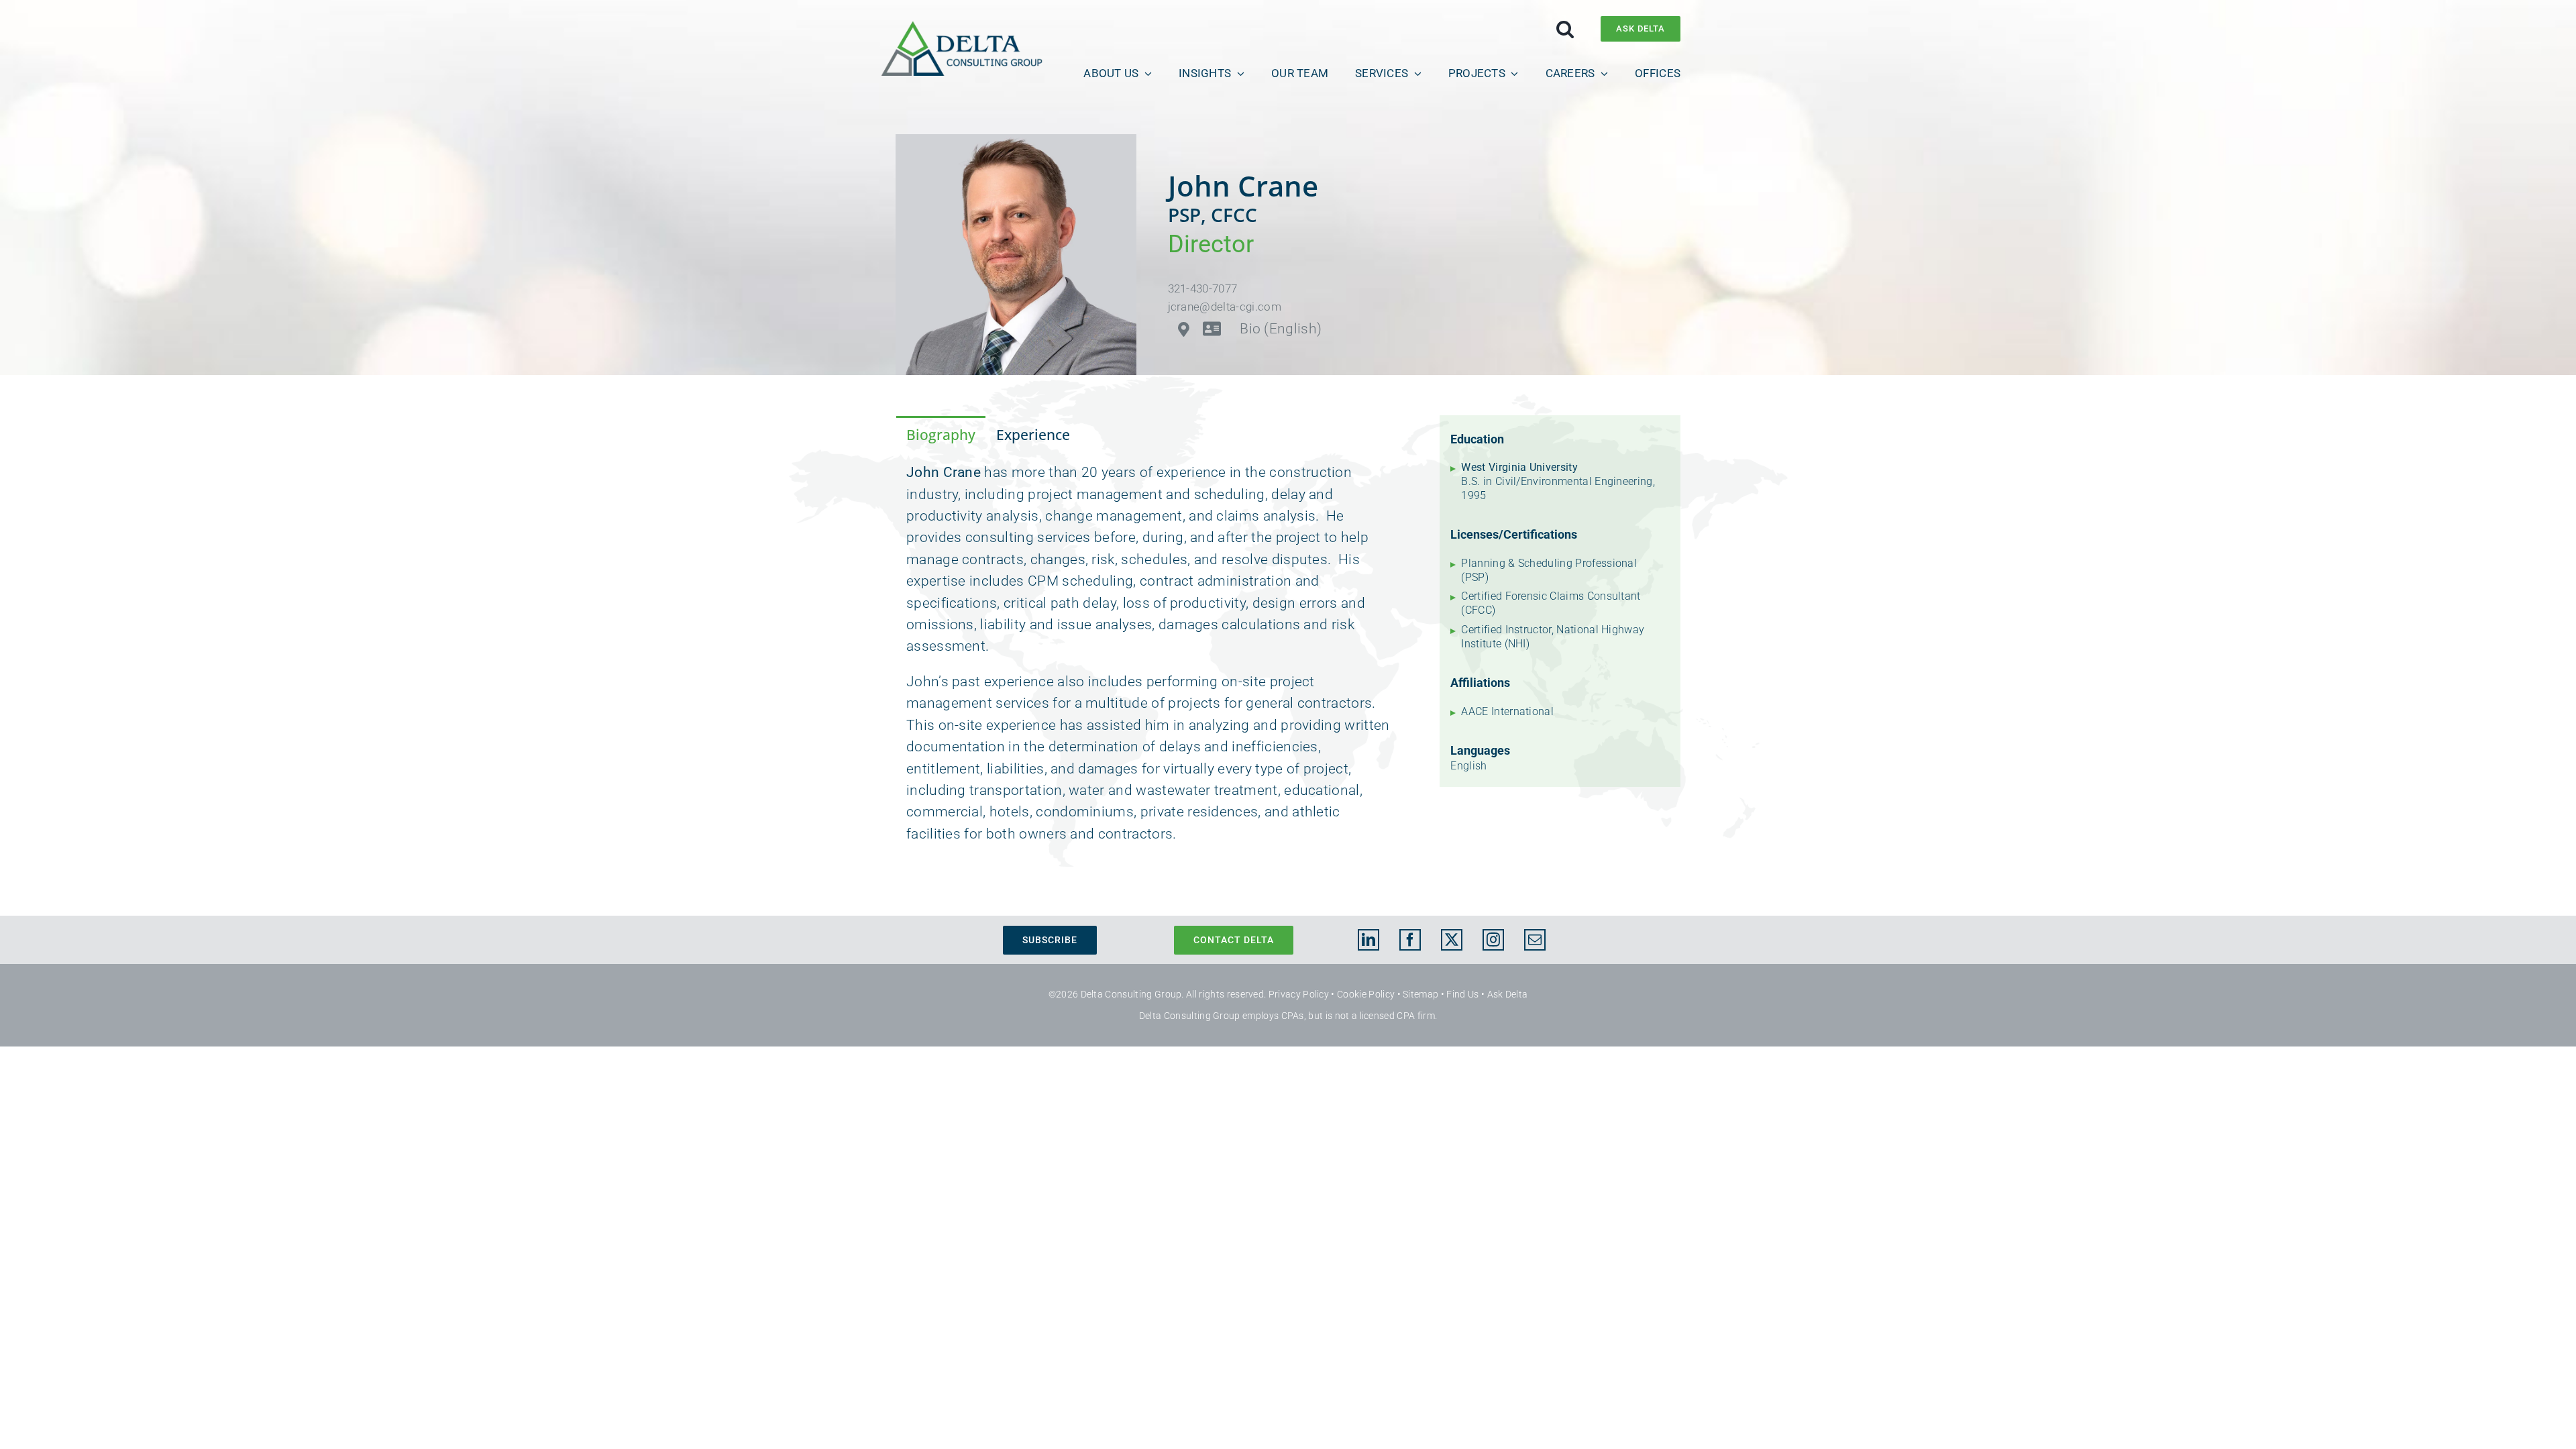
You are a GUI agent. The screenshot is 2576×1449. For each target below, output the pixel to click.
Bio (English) (1281, 329)
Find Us (1462, 994)
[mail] (1535, 940)
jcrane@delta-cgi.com (1225, 307)
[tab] (941, 434)
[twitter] (1452, 940)
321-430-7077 (1203, 288)
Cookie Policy (1366, 994)
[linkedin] (1368, 940)
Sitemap (1420, 994)
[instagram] (1493, 940)
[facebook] (1410, 940)
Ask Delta (1508, 994)
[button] (1565, 29)
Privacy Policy (1299, 994)
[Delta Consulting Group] (962, 28)
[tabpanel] (1152, 660)
